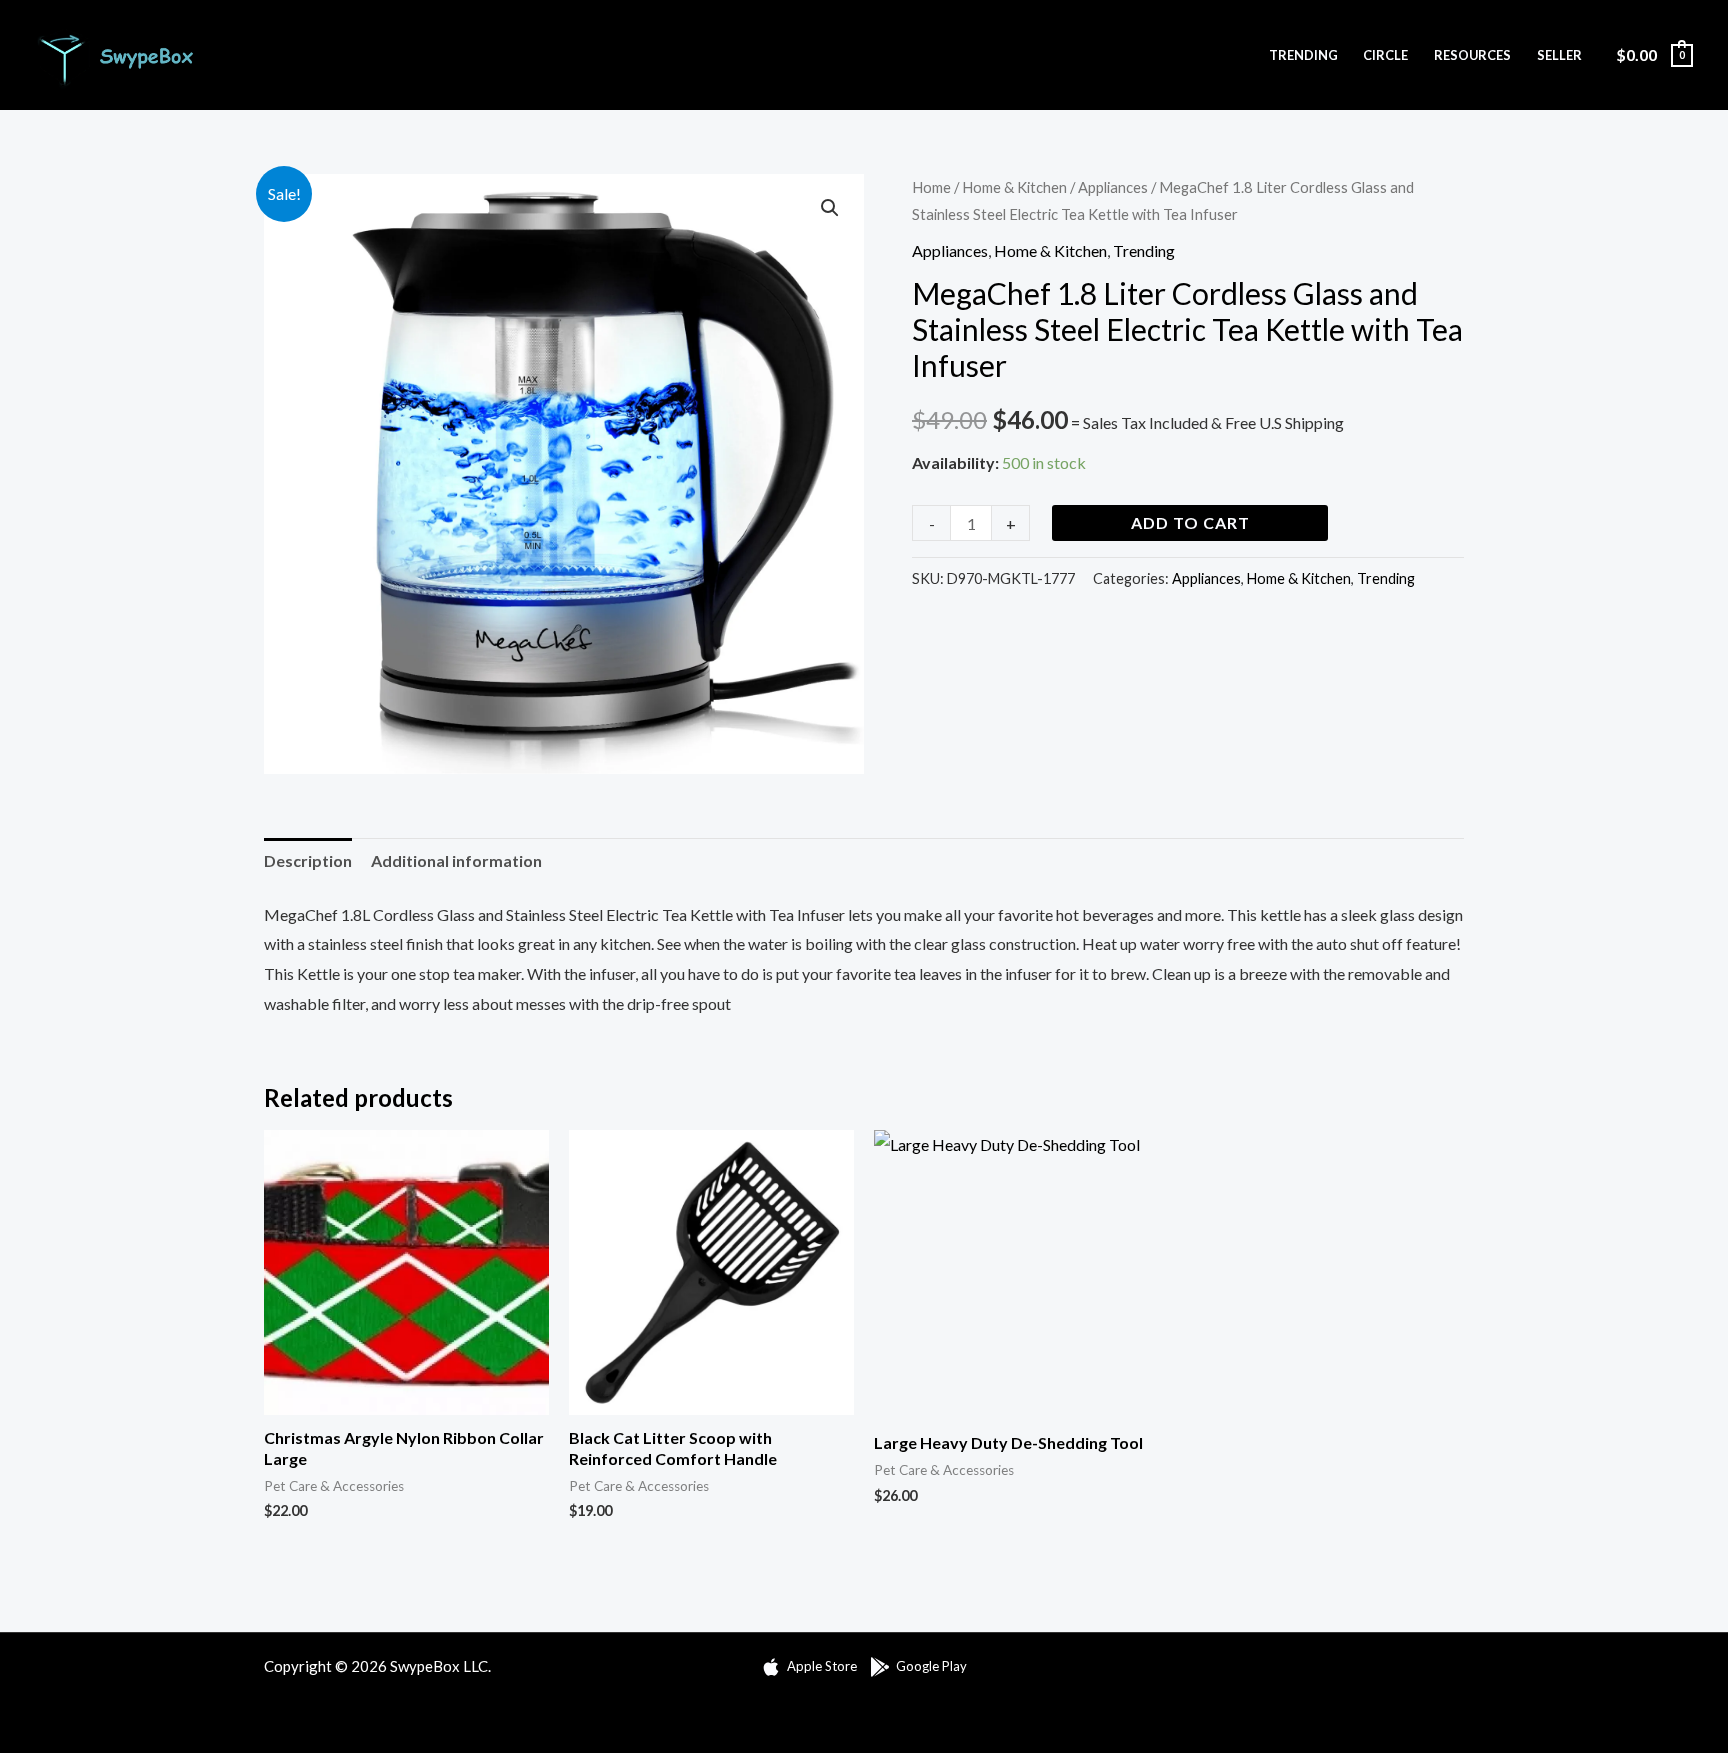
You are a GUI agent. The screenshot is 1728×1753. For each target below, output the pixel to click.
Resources (1472, 55)
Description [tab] (308, 860)
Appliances (1113, 187)
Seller (1559, 55)
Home (931, 187)
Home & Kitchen (1014, 187)
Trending (1303, 55)
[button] (830, 208)
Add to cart (1190, 522)
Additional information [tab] (456, 860)
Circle (1385, 55)
